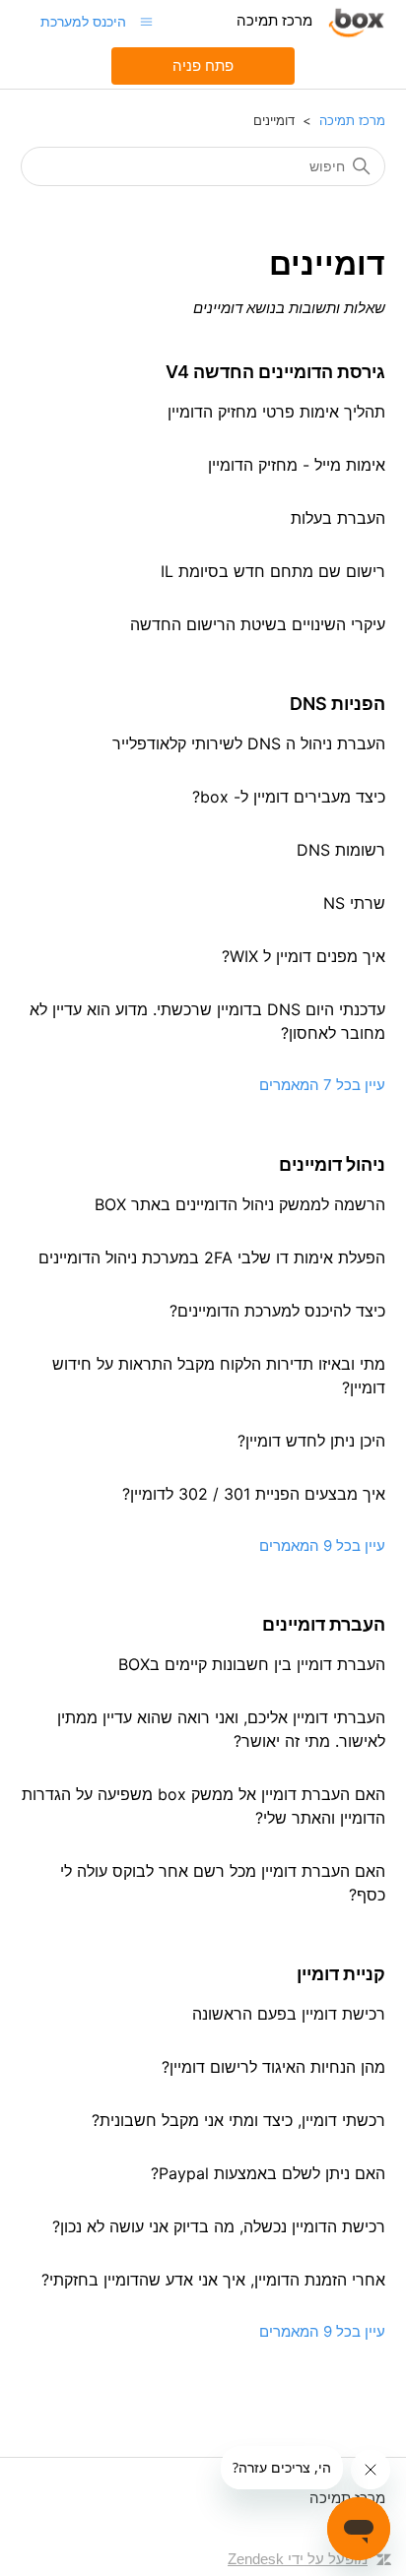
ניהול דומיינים (332, 1164)
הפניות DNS (338, 704)
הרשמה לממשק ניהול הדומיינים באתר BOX (240, 1204)
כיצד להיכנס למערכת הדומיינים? (277, 1311)
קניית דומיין (341, 1974)
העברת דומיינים (324, 1624)
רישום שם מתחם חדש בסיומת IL (273, 571)
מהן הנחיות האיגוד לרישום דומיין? (273, 2067)
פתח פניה (203, 65)
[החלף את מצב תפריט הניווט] (146, 21)
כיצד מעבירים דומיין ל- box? (289, 797)
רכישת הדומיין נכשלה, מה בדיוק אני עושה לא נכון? (219, 2226)
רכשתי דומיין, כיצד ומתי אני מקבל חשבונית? (238, 2120)
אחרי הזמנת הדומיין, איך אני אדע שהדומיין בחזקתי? (213, 2280)
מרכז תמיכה (352, 120)
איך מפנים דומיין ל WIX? (304, 956)
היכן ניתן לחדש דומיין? (311, 1441)
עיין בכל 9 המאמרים (322, 1546)
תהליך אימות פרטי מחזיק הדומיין (276, 412)
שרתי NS (354, 903)
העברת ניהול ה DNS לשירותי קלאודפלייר (249, 743)
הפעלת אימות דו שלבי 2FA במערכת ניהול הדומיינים (212, 1257)
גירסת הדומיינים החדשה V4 (275, 372)
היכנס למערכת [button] (83, 21)
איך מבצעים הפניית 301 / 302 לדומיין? (254, 1494)
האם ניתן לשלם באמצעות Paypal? (268, 2173)
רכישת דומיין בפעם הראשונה (289, 2014)
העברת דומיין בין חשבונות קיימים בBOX (252, 1664)
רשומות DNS (341, 850)
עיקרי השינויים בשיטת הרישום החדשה (258, 624)
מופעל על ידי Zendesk (298, 2559)
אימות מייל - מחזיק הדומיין (297, 465)
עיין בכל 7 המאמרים (322, 1085)
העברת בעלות (338, 518)
